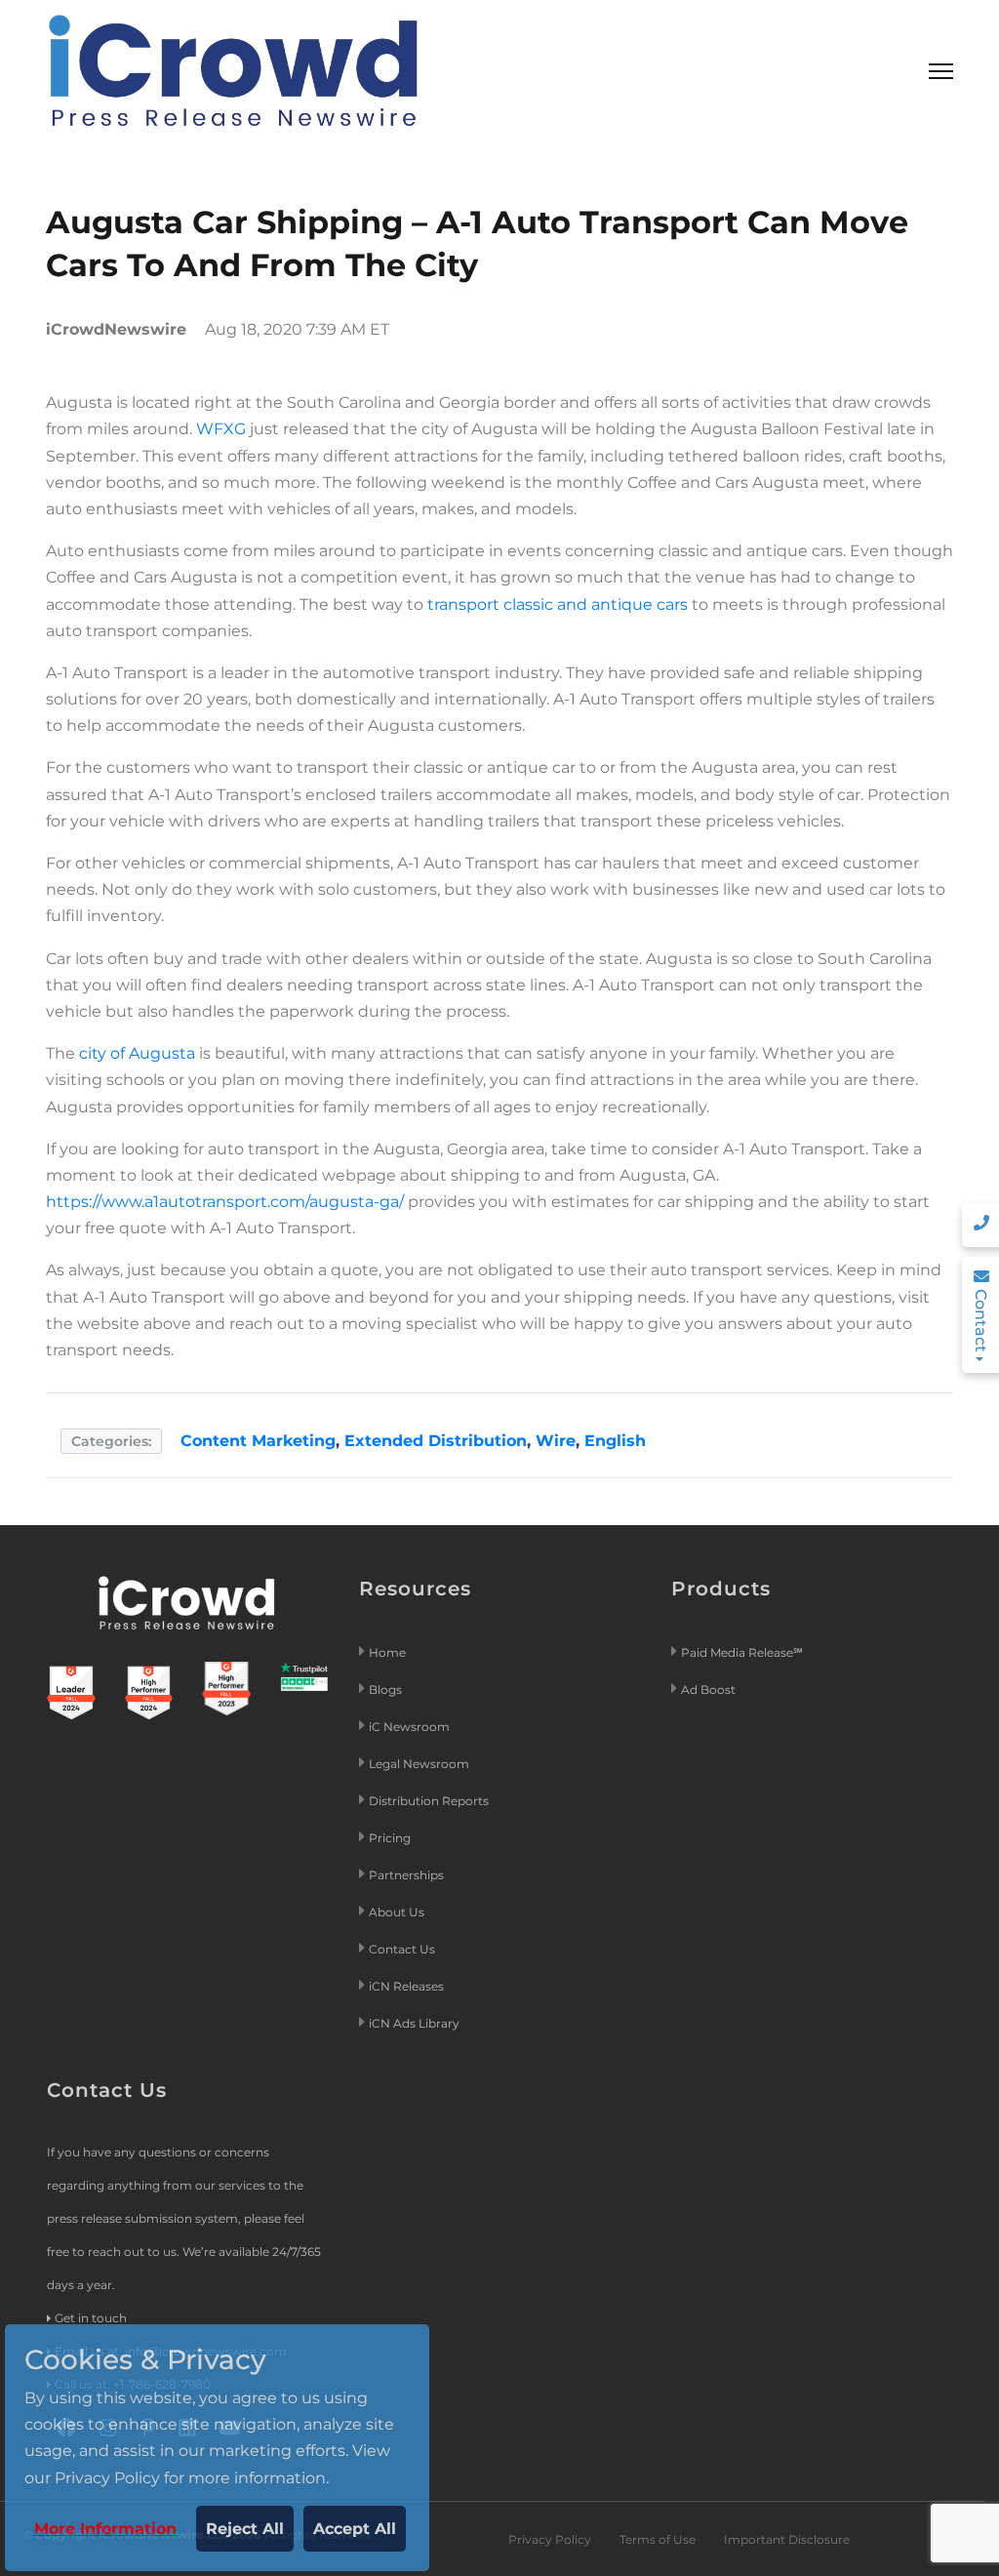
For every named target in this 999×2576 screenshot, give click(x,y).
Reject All (245, 2529)
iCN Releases (406, 1986)
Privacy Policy (550, 2539)
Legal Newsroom (420, 1764)
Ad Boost (708, 1690)
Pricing (391, 1838)
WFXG (221, 429)
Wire (556, 1441)
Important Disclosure (787, 2539)
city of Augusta (137, 1053)
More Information (105, 2529)
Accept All (355, 2529)
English (615, 1441)
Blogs (385, 1690)
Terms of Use (658, 2539)
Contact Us (402, 1949)
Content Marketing (258, 1441)
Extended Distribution (436, 1441)
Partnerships (406, 1875)
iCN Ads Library (414, 2023)
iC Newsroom (411, 1727)
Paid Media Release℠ (742, 1652)
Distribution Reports (430, 1801)
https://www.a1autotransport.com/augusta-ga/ (225, 1202)
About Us (397, 1912)
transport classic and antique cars (558, 604)
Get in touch (91, 2318)
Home (387, 1652)
